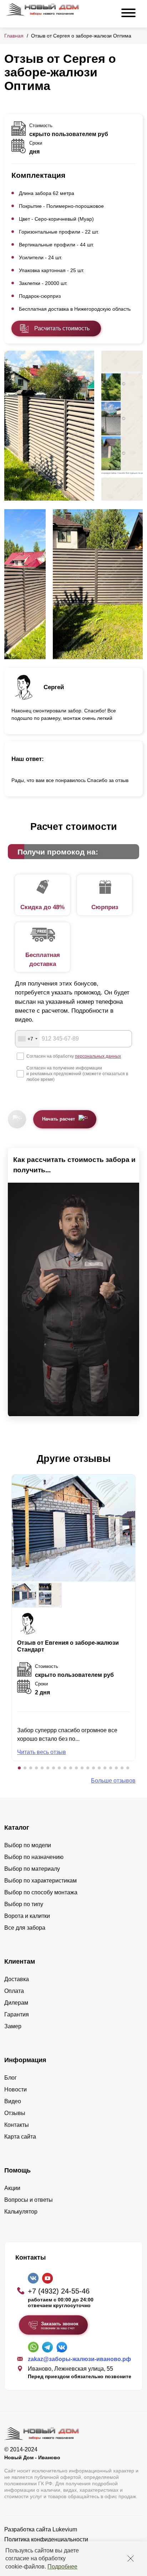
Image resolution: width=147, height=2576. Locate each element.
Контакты (17, 2125)
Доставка (17, 1979)
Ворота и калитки (27, 1916)
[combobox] (27, 1039)
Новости (16, 2089)
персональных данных (98, 1056)
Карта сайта (20, 2137)
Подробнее (62, 2567)
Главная (14, 36)
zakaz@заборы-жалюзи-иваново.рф (79, 2359)
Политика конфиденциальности (46, 2539)
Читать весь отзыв (42, 1752)
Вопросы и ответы (29, 2200)
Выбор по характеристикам (40, 1881)
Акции (12, 2188)
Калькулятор (21, 2212)
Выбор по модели (28, 1845)
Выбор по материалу (32, 1869)
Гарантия (17, 2014)
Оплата (14, 1991)
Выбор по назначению (34, 1857)
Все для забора (25, 1928)
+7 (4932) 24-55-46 (59, 2291)
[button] (19, 1768)
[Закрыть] (131, 2559)
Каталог (17, 1828)
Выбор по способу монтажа (41, 1892)
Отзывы (15, 2113)
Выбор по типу (24, 1904)
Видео (13, 2101)
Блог (11, 2078)
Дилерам (16, 2003)
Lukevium (65, 2529)
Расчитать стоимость (62, 328)
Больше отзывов (113, 1781)
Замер (13, 2026)
